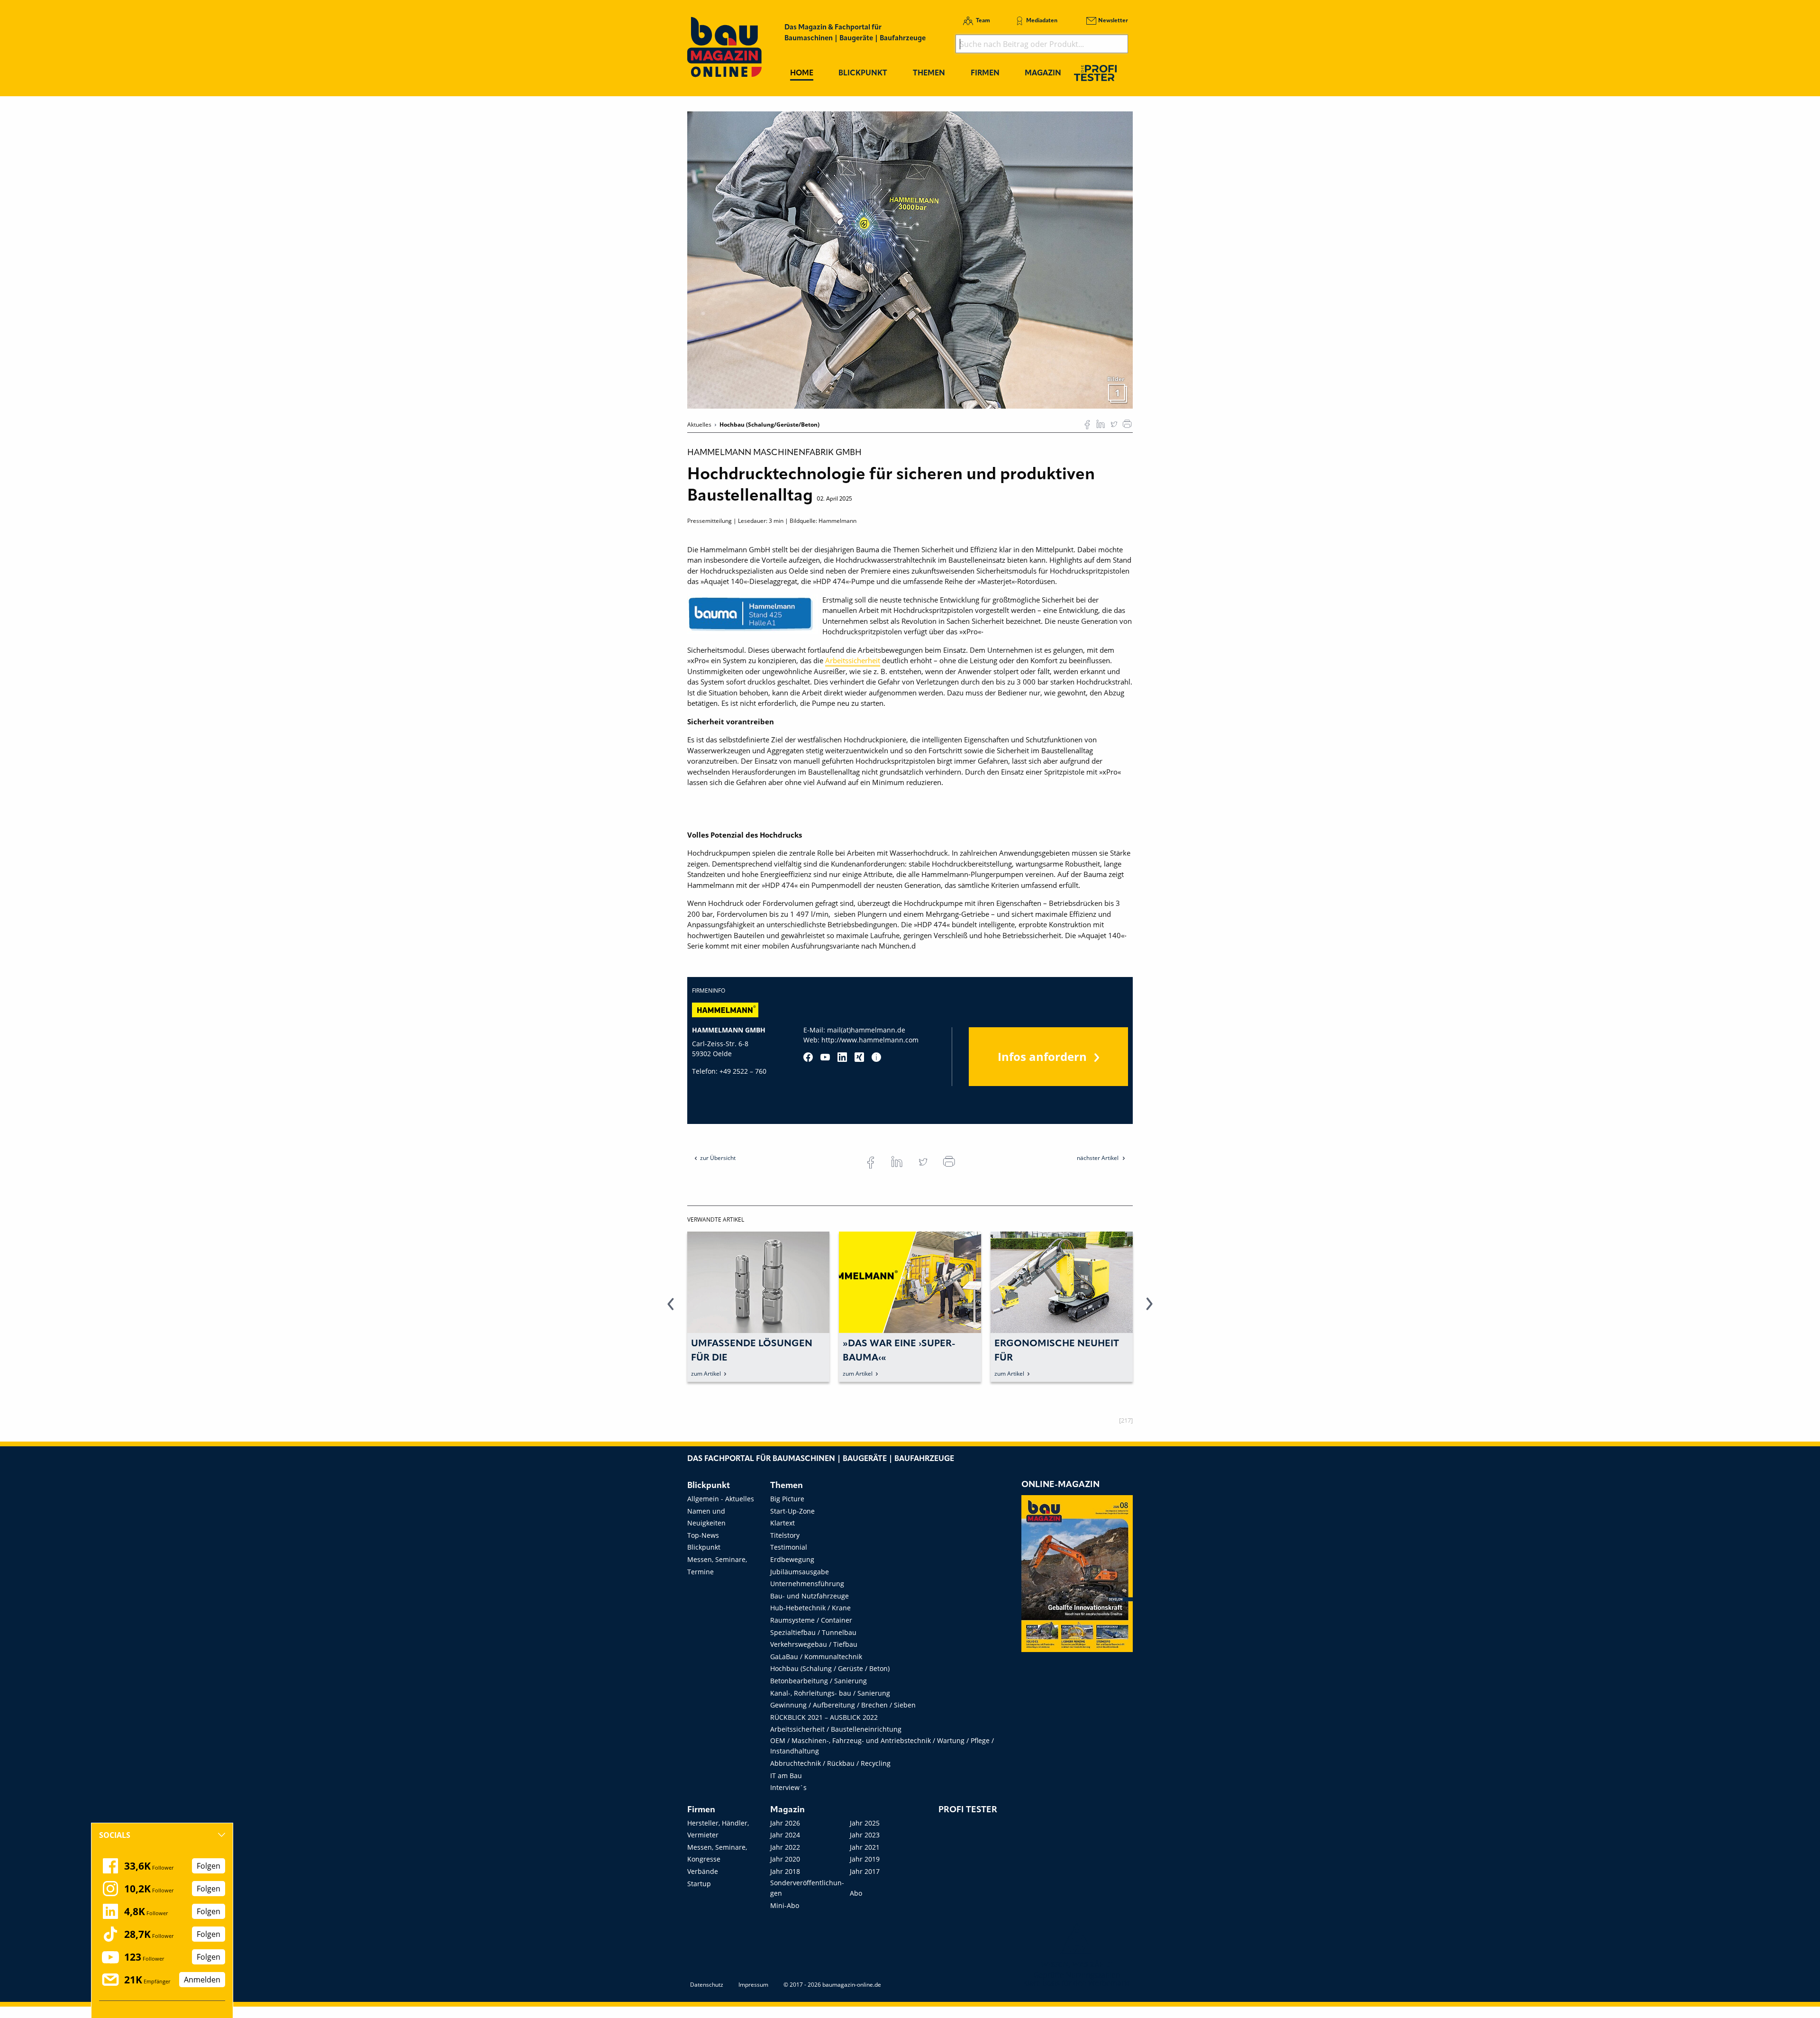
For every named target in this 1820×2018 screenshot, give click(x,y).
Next (1149, 1309)
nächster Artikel (1098, 1158)
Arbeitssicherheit (853, 660)
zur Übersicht (718, 1158)
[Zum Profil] (876, 1057)
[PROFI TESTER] (1095, 73)
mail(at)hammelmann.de (866, 1030)
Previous (671, 1309)
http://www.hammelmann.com (870, 1040)
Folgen (209, 1866)
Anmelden (202, 1980)
